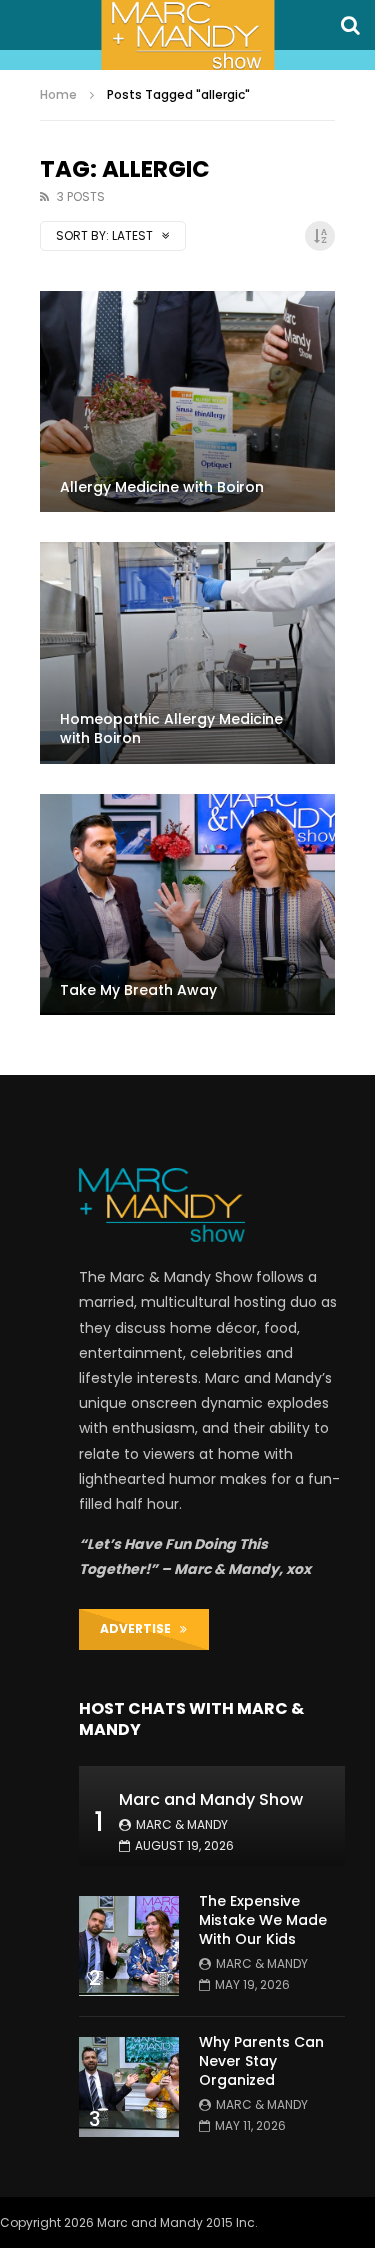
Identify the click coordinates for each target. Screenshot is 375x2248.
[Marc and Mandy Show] (187, 35)
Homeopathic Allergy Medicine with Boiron (171, 728)
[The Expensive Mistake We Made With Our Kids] (129, 1946)
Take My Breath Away (138, 990)
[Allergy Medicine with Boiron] (187, 401)
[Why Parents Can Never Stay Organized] (129, 2087)
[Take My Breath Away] (187, 904)
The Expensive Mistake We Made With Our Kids (263, 1920)
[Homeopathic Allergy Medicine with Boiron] (187, 652)
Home (58, 94)
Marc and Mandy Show (211, 1799)
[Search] (350, 25)
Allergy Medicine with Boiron (162, 487)
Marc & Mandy (182, 1824)
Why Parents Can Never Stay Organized (261, 2061)
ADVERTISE (140, 1628)
